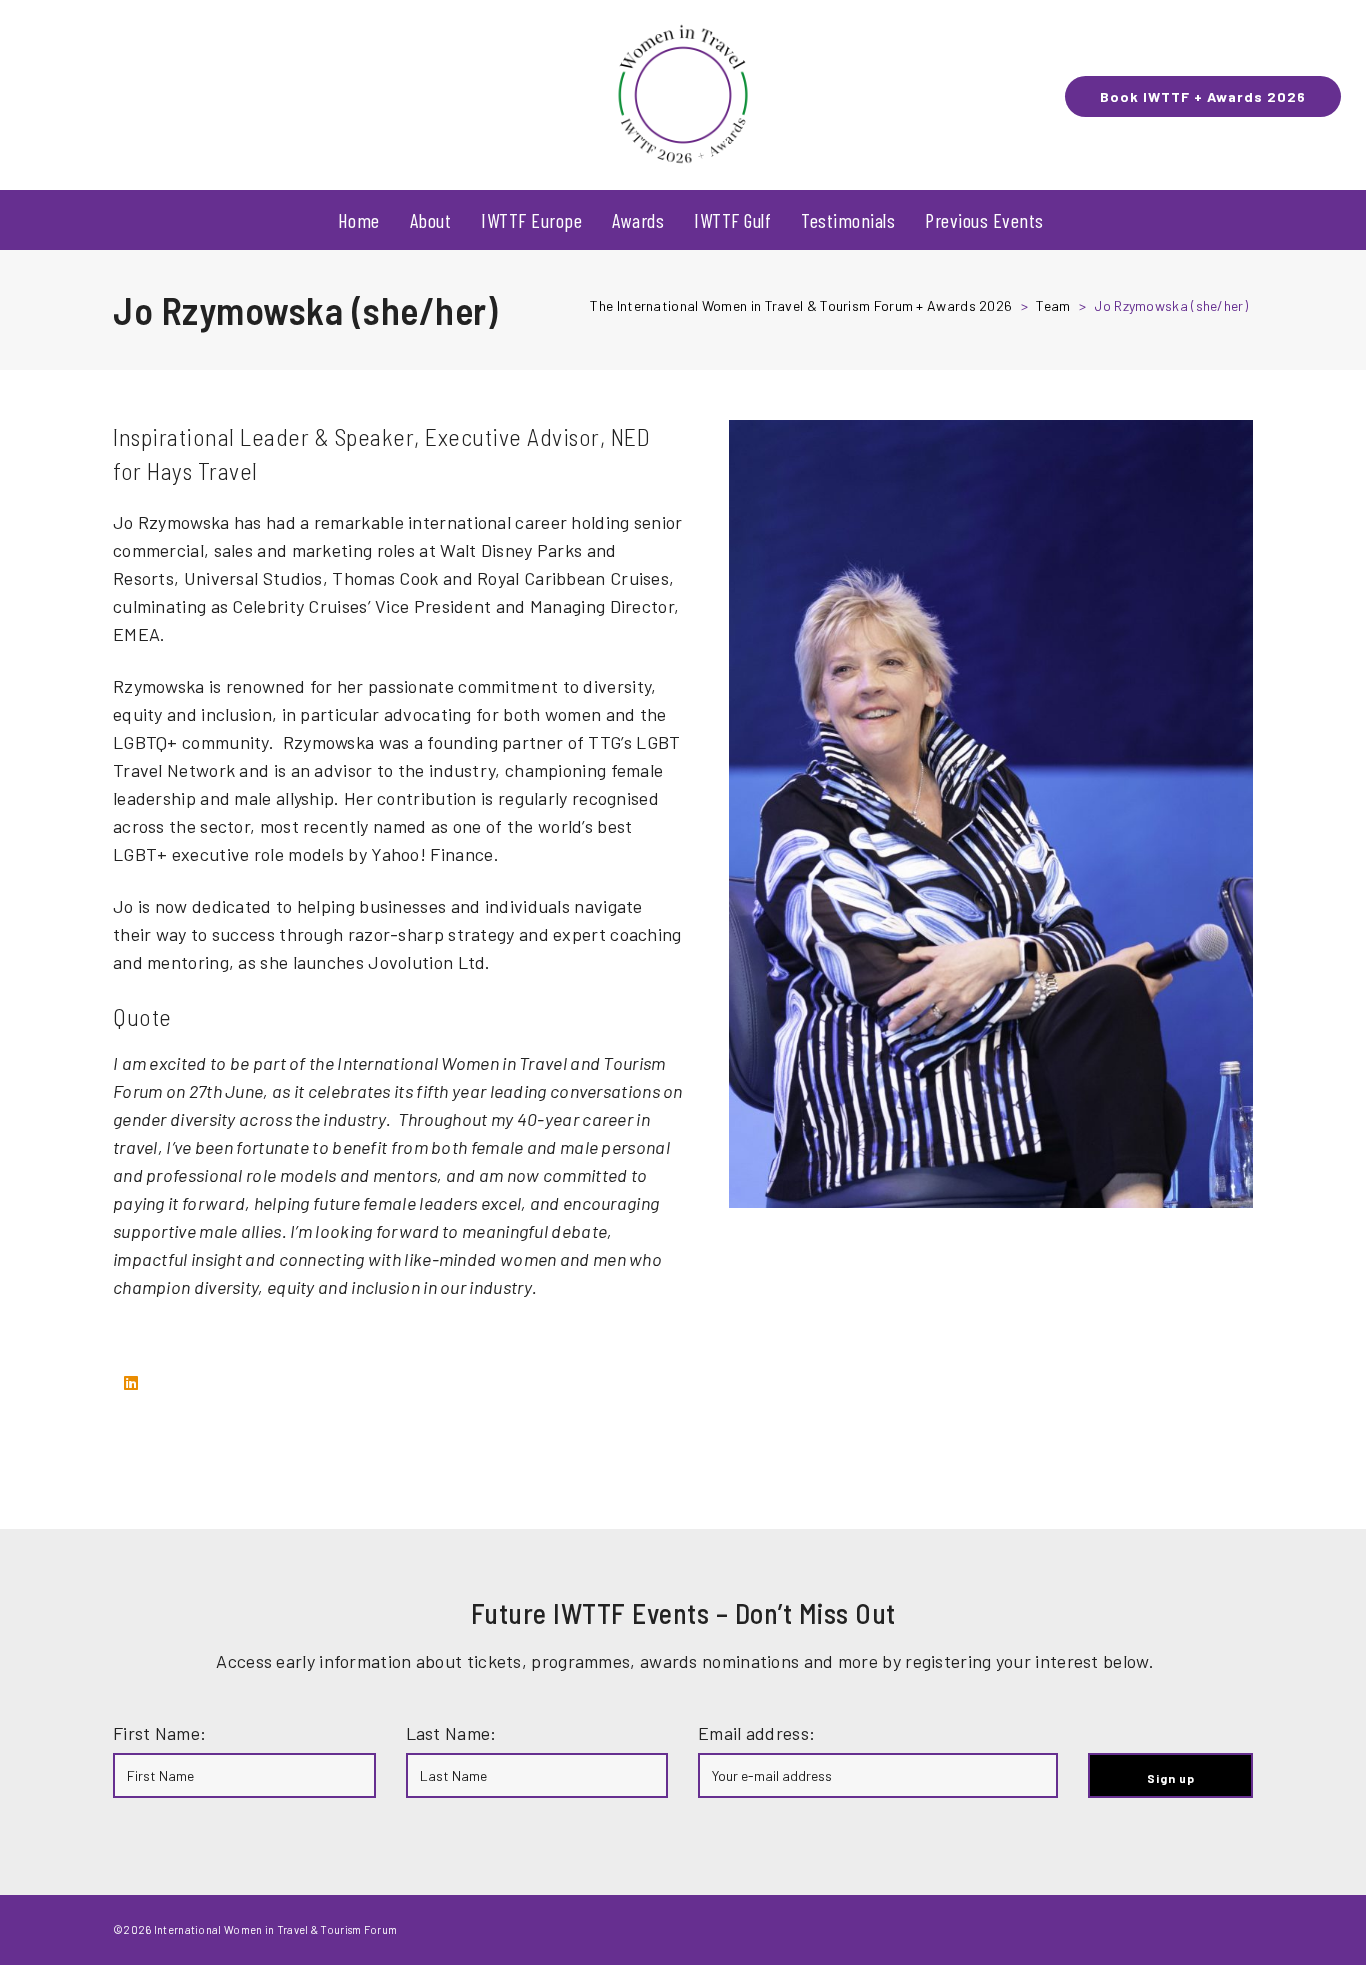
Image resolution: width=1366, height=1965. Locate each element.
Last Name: (451, 1733)
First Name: (159, 1733)
